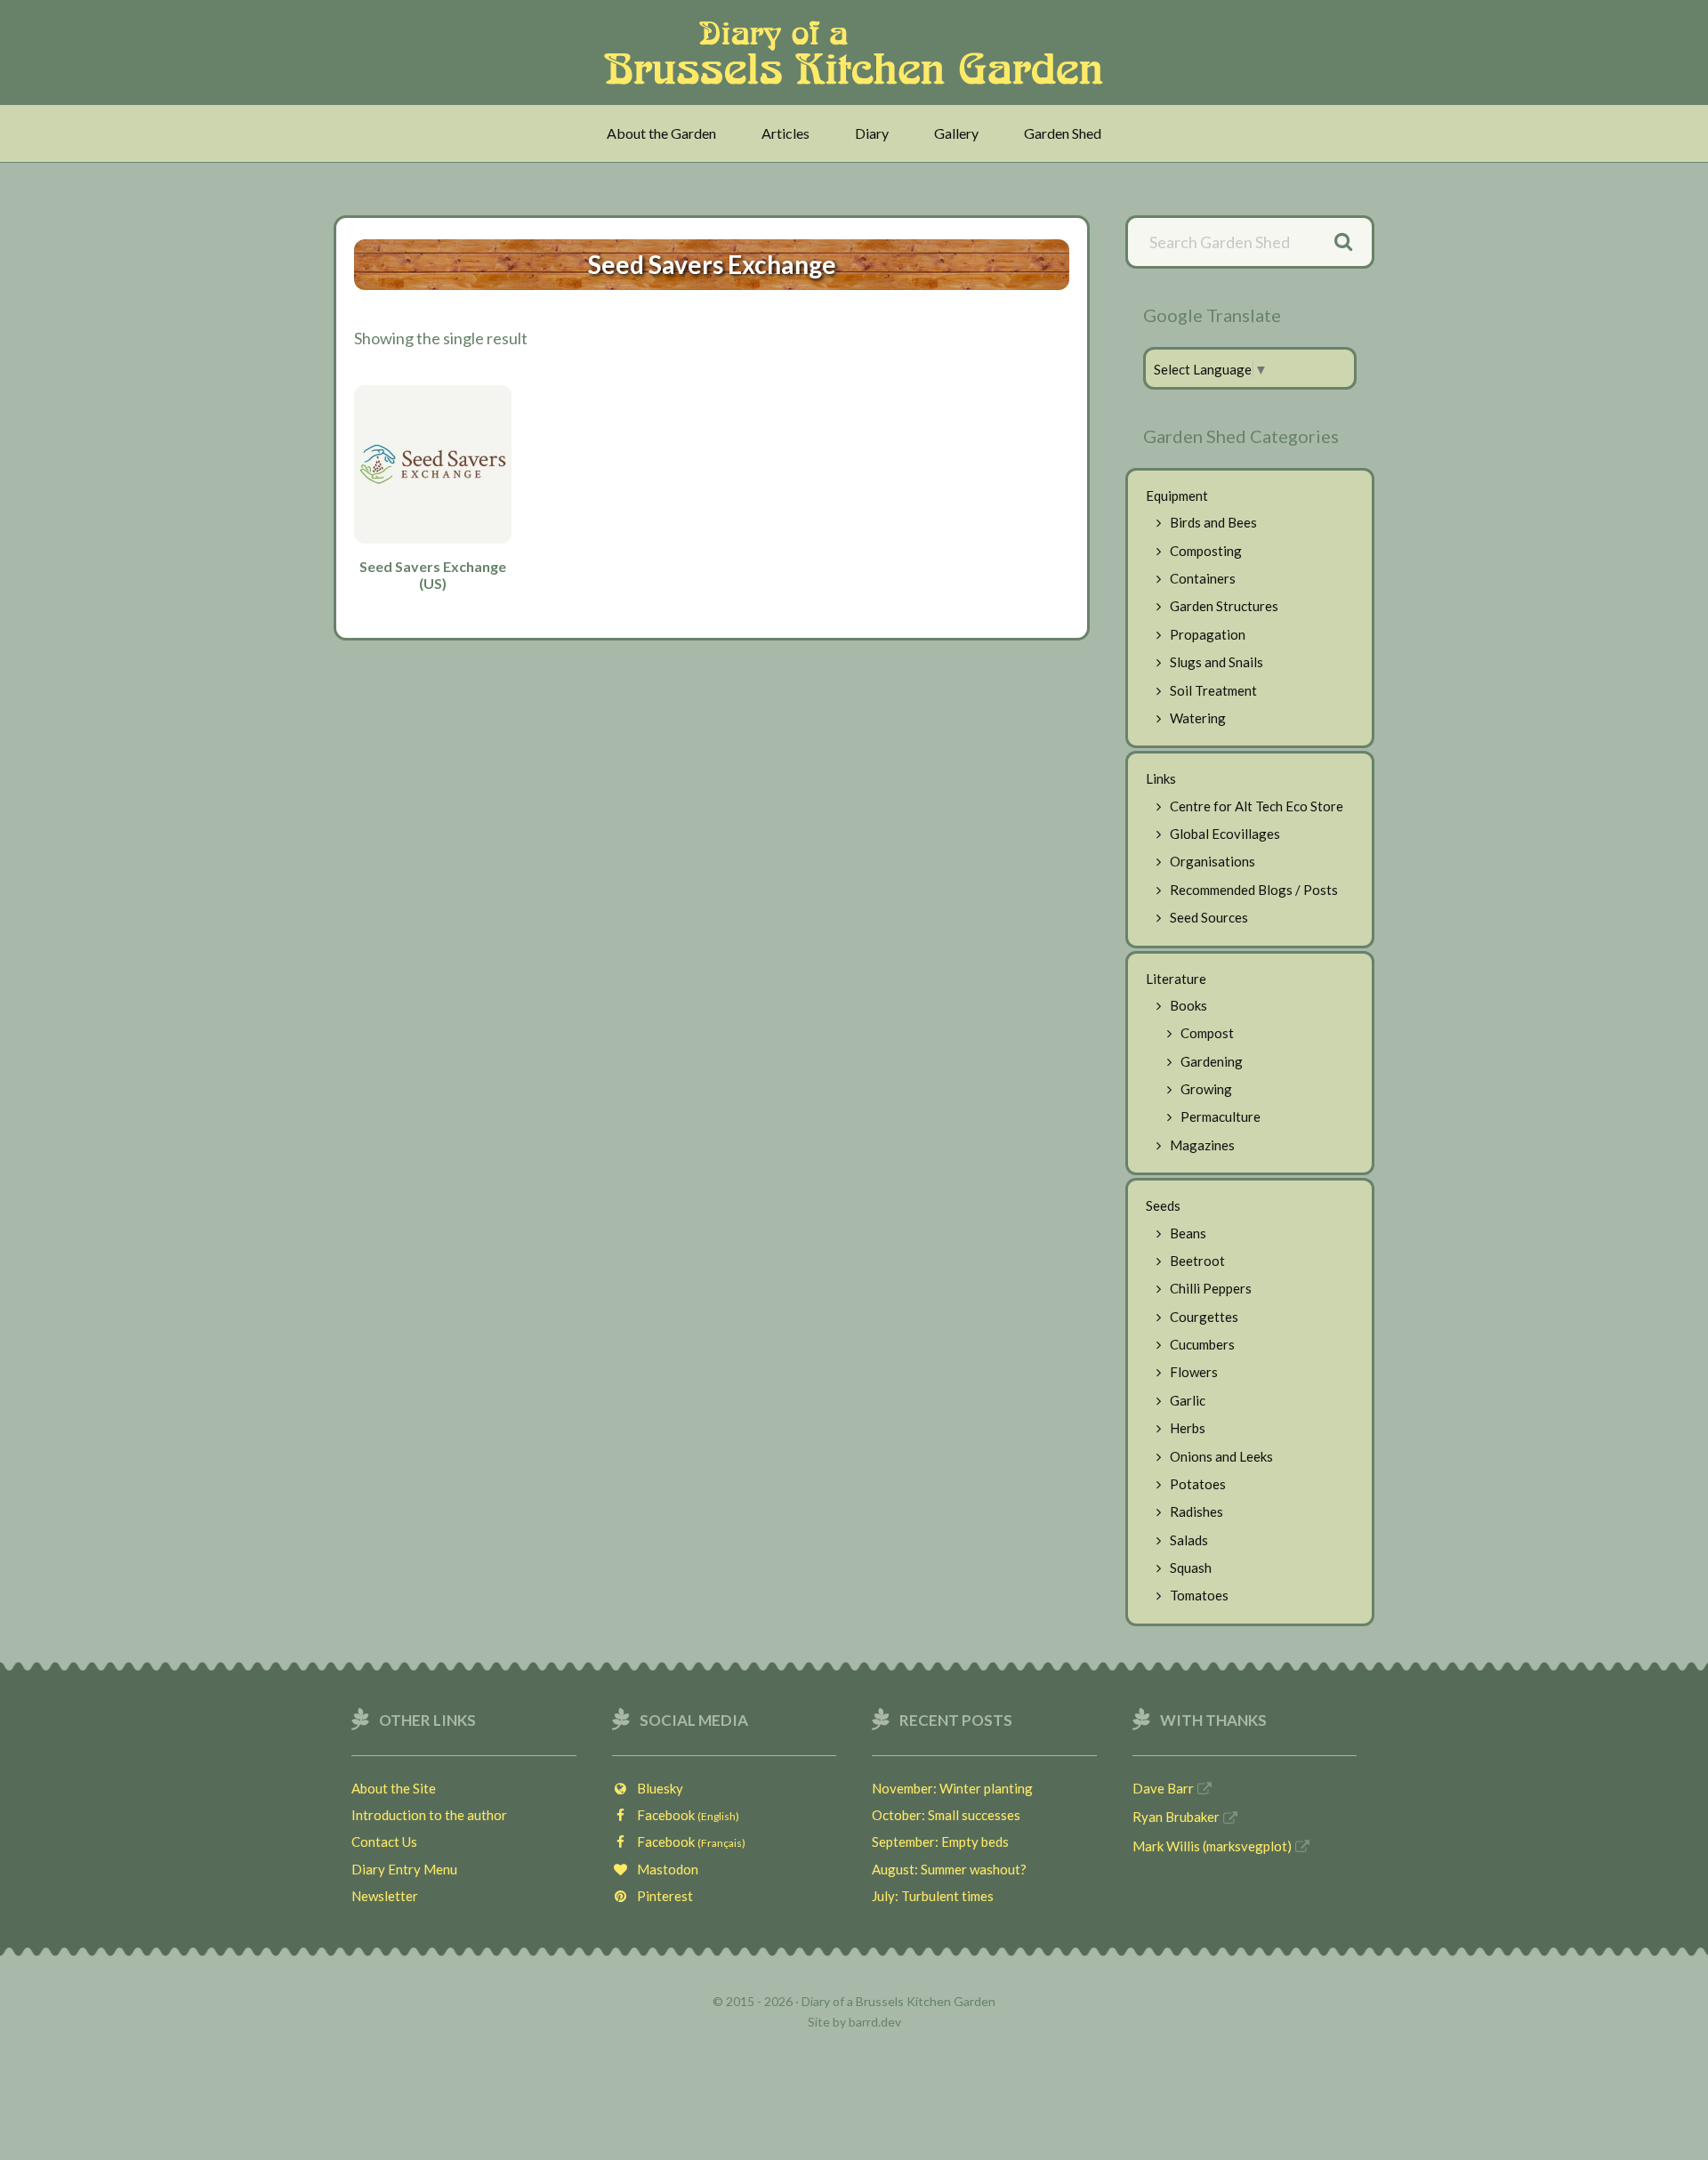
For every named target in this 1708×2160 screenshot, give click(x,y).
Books (1188, 1005)
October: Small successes (946, 1815)
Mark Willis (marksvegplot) (1212, 1846)
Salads (1189, 1540)
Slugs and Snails (1217, 662)
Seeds (1163, 1205)
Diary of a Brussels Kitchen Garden (859, 52)
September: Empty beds (940, 1842)
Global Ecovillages (1225, 834)
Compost (1207, 1033)
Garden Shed (1063, 133)
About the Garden (661, 133)
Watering (1198, 718)
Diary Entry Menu (404, 1869)
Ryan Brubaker (1176, 1817)
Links (1161, 778)
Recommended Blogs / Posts (1254, 890)
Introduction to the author (429, 1815)
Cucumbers (1202, 1344)
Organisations (1213, 861)
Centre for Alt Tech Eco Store (1257, 806)
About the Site (394, 1788)
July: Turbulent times (933, 1896)
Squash (1191, 1568)
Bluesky (656, 1788)
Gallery (956, 133)
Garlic (1188, 1400)
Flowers (1194, 1372)
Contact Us (384, 1842)
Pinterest (661, 1896)
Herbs (1188, 1428)
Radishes (1196, 1511)
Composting (1206, 551)
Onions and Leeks (1221, 1456)
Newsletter (385, 1896)
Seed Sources (1209, 917)
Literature (1176, 979)
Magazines (1202, 1145)
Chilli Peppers (1211, 1288)
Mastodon (664, 1869)
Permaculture (1221, 1116)
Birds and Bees (1213, 522)
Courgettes (1204, 1317)
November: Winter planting (952, 1788)
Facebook (684, 1815)
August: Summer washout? (949, 1869)
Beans (1188, 1233)
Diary (872, 133)
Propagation (1208, 634)
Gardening (1212, 1061)
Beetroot (1197, 1261)
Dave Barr (1163, 1788)
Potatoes (1198, 1484)
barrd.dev (875, 2022)
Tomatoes (1199, 1595)
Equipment (1177, 496)
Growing (1206, 1089)
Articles (786, 133)
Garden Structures (1224, 606)
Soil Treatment (1213, 690)
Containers (1203, 578)
